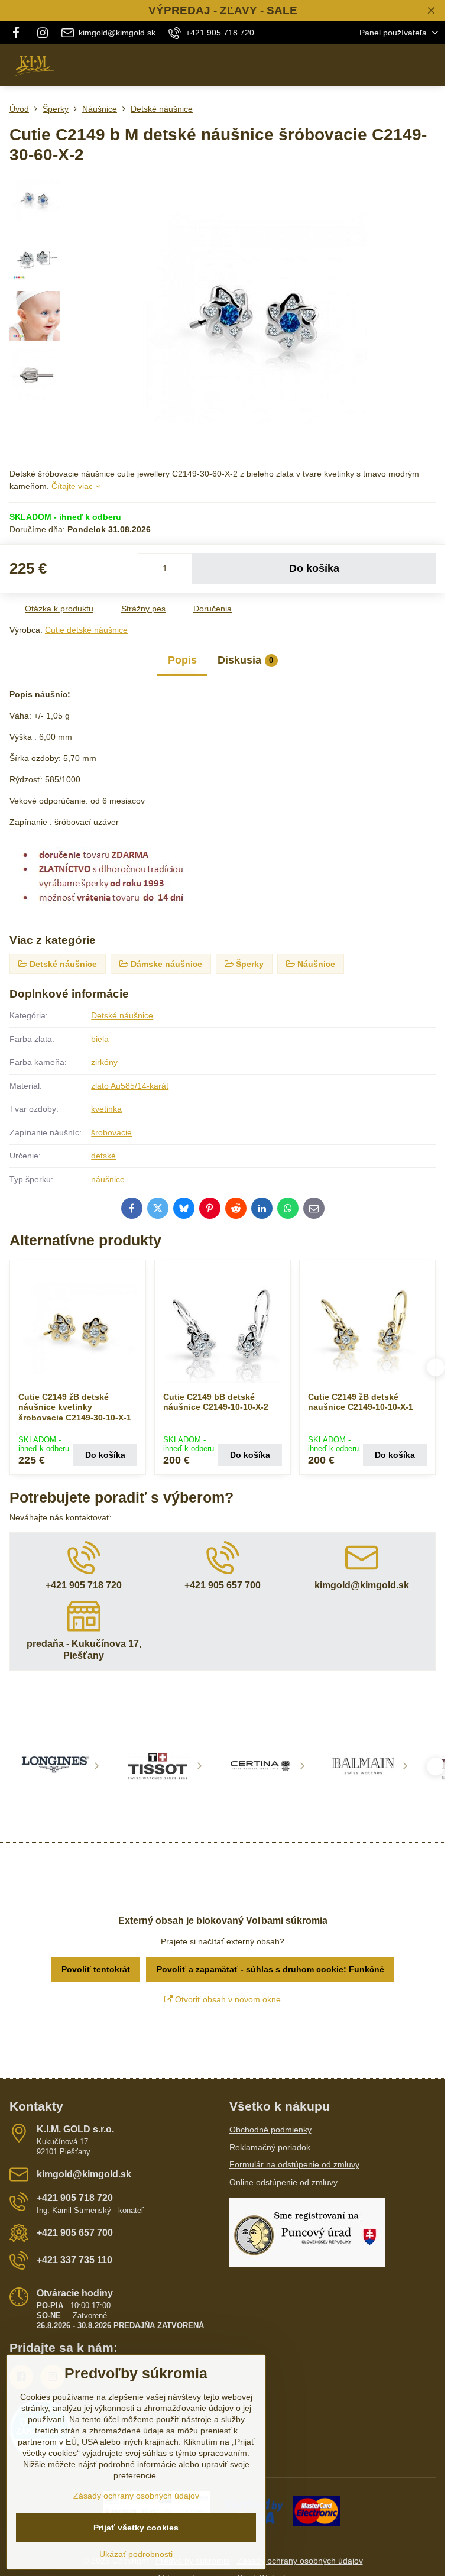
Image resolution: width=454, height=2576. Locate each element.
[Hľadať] (374, 65)
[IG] (43, 33)
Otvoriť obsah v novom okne (227, 1999)
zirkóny (104, 1062)
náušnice (108, 1179)
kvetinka (106, 1109)
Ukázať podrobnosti (136, 2554)
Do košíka (314, 568)
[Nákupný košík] (403, 65)
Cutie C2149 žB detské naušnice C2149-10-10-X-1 (361, 1402)
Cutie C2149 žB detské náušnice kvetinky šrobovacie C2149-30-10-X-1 (75, 1407)
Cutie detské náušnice (86, 630)
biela (100, 1039)
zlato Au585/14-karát (130, 1086)
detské (103, 1156)
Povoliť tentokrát (96, 1969)
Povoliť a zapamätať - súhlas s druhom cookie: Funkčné (270, 1969)
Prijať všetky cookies (136, 2528)
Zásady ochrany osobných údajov (300, 2561)
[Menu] (431, 65)
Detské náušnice (122, 1015)
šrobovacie (111, 1132)
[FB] (19, 33)
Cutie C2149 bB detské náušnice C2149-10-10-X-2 (216, 1402)
